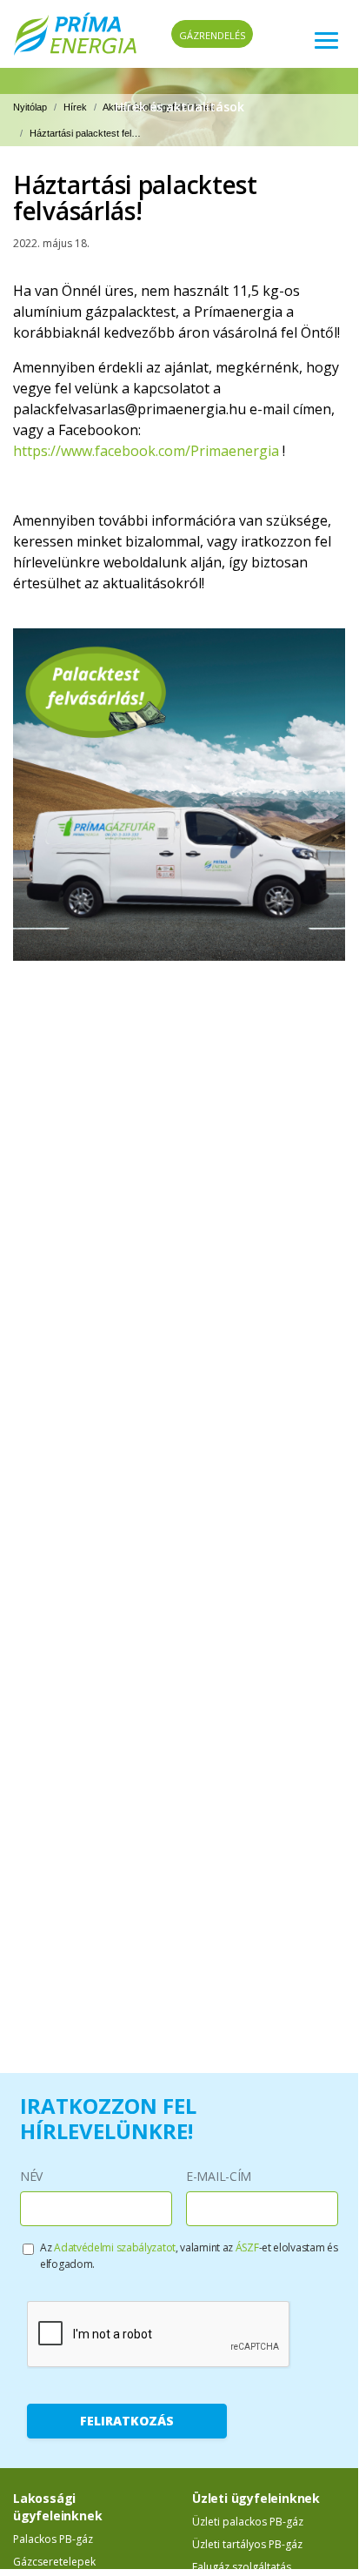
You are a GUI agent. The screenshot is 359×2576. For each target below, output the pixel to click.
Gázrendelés (212, 35)
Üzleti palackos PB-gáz (248, 2522)
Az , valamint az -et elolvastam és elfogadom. (189, 2256)
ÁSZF (247, 2247)
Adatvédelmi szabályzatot (115, 2247)
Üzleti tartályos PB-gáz (247, 2544)
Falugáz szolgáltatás (242, 2567)
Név (31, 2176)
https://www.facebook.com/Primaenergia (146, 451)
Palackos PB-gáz (53, 2539)
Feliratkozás (127, 2421)
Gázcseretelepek (54, 2562)
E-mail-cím (219, 2176)
